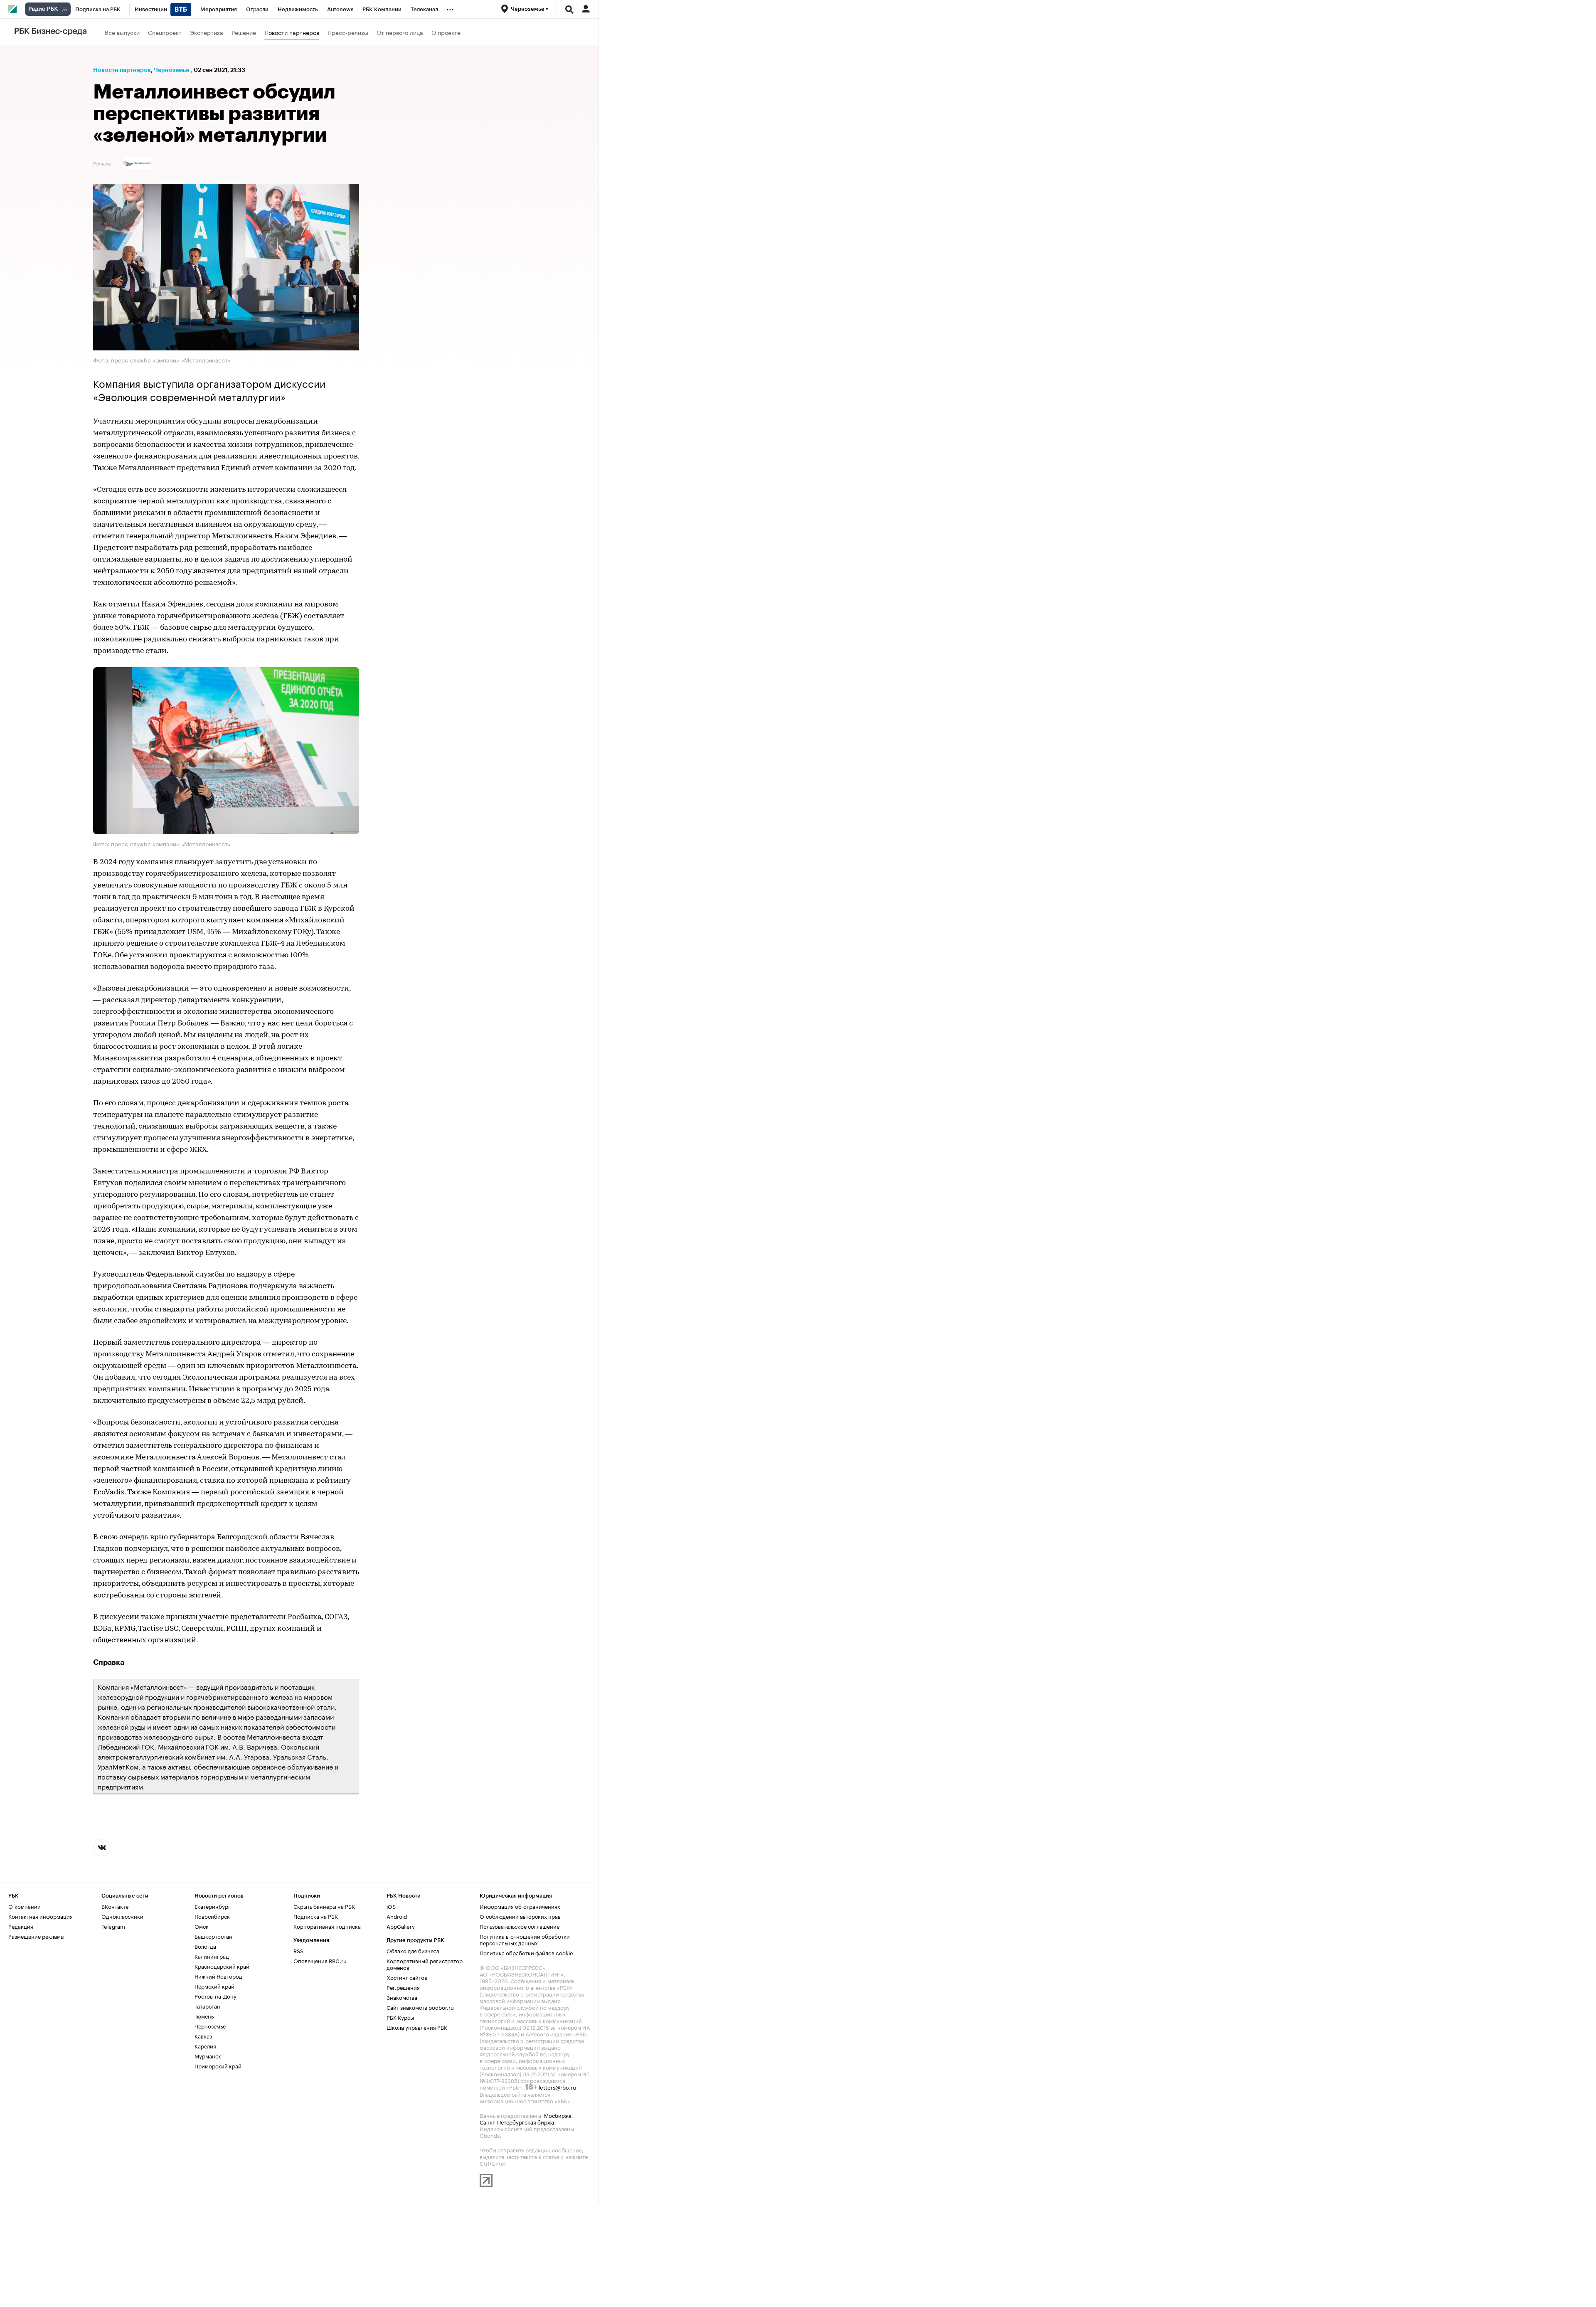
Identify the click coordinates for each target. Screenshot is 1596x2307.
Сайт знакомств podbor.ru (420, 2007)
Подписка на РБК (316, 1916)
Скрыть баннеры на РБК (324, 1906)
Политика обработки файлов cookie (526, 1952)
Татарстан (207, 2006)
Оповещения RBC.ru (320, 1960)
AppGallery (401, 1926)
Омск (202, 1926)
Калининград (212, 1956)
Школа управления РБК (417, 2027)
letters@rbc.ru (557, 2087)
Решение (244, 32)
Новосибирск (212, 1916)
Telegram (113, 1926)
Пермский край (214, 1986)
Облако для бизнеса (413, 1950)
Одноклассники (122, 1916)
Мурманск (208, 2056)
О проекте (446, 32)
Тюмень (204, 2016)
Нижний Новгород (218, 1976)
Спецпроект (165, 32)
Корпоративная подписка (327, 1926)
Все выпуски (122, 32)
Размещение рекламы (36, 1936)
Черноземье (171, 70)
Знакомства (402, 1997)
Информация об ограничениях (520, 1906)
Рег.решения (403, 1987)
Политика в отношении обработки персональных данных (525, 1939)
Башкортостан (213, 1936)
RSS (298, 1950)
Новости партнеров (292, 32)
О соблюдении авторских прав (520, 1916)
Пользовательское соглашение (520, 1926)
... (450, 8)
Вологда (205, 1946)
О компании (25, 1906)
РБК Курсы (400, 2017)
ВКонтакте (115, 1906)
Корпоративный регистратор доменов (425, 1964)
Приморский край (218, 2065)
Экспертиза (207, 32)
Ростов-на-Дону (216, 1996)
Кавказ (203, 2036)
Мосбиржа (558, 2115)
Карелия (205, 2046)
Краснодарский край (222, 1966)
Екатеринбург (213, 1906)
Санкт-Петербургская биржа (517, 2122)
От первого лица (400, 32)
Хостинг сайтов (407, 1977)
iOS (391, 1906)
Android (397, 1916)
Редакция (21, 1926)
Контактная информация (41, 1916)
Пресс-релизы (348, 32)
